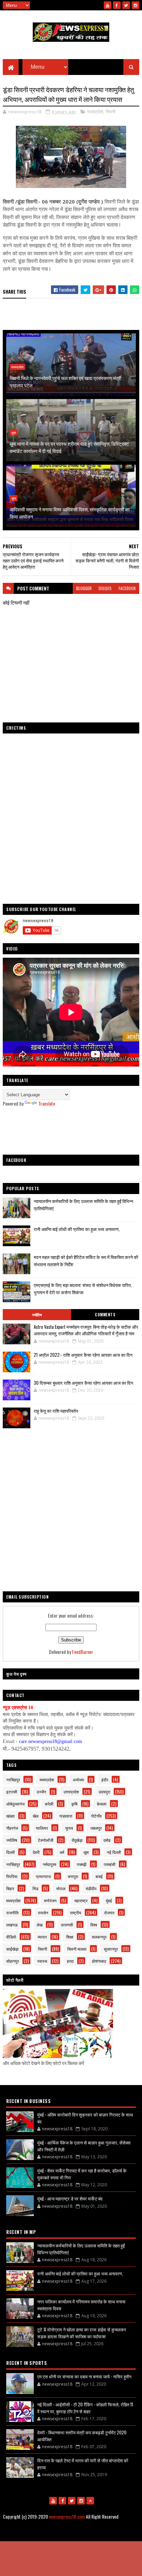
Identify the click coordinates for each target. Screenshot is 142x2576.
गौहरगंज (12, 1828)
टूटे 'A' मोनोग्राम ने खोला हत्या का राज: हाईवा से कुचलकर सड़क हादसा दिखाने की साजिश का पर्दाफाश (82, 2333)
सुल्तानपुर (111, 1949)
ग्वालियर (42, 1828)
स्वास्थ (42, 1961)
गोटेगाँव (96, 1816)
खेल (36, 1816)
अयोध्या (78, 1779)
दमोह (107, 1840)
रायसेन (43, 1912)
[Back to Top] (90, 2501)
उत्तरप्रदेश (71, 1792)
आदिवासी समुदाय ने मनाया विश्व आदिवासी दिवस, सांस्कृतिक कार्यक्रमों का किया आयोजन (70, 513)
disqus (105, 588)
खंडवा (11, 1816)
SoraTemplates (42, 2534)
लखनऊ (12, 1925)
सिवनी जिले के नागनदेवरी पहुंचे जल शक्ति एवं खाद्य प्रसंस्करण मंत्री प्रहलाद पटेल (65, 381)
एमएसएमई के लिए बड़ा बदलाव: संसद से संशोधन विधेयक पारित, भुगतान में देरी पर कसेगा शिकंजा (83, 1289)
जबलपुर (96, 1828)
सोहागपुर (13, 1961)
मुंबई (109, 1900)
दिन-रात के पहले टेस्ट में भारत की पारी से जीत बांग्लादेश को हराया (83, 2464)
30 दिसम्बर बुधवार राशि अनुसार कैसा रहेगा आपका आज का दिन (83, 1383)
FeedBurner (83, 1652)
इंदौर (105, 1779)
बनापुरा (73, 1876)
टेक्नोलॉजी (46, 1840)
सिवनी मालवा (77, 1949)
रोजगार (109, 1912)
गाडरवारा (66, 1816)
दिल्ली (11, 1852)
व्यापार (42, 1937)
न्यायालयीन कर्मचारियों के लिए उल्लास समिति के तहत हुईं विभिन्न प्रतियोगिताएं (81, 2249)
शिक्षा (70, 1937)
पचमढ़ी (82, 1864)
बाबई (99, 1876)
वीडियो (11, 1937)
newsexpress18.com (67, 2516)
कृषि (74, 1804)
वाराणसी (67, 1925)
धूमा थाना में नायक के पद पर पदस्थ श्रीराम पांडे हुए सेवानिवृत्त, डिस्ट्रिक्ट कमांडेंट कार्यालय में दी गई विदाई (69, 447)
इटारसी (12, 1792)
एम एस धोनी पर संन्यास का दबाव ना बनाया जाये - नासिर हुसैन (84, 2376)
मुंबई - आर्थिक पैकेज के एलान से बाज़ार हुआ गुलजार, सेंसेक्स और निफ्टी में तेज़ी (84, 2146)
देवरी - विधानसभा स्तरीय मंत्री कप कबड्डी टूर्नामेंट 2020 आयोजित (82, 2436)
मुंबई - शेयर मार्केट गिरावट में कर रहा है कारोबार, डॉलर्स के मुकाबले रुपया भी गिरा (82, 2174)
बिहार (10, 1888)
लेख (39, 1925)
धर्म (62, 1852)
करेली (49, 1804)
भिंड (35, 1888)
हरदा (70, 1961)
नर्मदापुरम (49, 1864)
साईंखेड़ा (12, 1949)
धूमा (14, 433)
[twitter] (126, 5)
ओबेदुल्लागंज (15, 1804)
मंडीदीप (91, 1888)
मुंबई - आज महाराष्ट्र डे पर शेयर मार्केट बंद (70, 2198)
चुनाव (69, 1828)
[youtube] (108, 5)
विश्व (94, 1925)
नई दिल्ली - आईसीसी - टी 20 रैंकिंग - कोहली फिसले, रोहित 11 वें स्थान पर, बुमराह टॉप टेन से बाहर (85, 2408)
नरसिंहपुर (13, 1779)
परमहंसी (110, 1864)
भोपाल (61, 1888)
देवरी (36, 1852)
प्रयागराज (43, 1876)
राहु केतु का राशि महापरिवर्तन (56, 1411)
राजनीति (12, 1912)
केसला (102, 1804)
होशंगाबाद (99, 1961)
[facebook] (117, 5)
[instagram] (135, 5)
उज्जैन (41, 1792)
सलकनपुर (99, 1937)
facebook (127, 588)
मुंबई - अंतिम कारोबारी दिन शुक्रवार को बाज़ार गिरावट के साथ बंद (85, 2118)
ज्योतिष (37, 1315)
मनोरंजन (50, 1900)
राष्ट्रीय (76, 1912)
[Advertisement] (71, 1131)
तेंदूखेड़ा (77, 1840)
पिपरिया (12, 1876)
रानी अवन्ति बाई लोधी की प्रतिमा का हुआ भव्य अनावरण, (77, 1229)
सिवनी (111, 112)
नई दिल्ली (114, 1852)
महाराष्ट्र (81, 1900)
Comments (105, 1315)
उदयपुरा (104, 1792)
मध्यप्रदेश (95, 112)
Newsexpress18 (95, 2534)
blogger (84, 588)
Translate (47, 1103)
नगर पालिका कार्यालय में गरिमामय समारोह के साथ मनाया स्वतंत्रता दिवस (81, 2305)
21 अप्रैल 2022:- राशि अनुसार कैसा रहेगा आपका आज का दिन (83, 1355)
